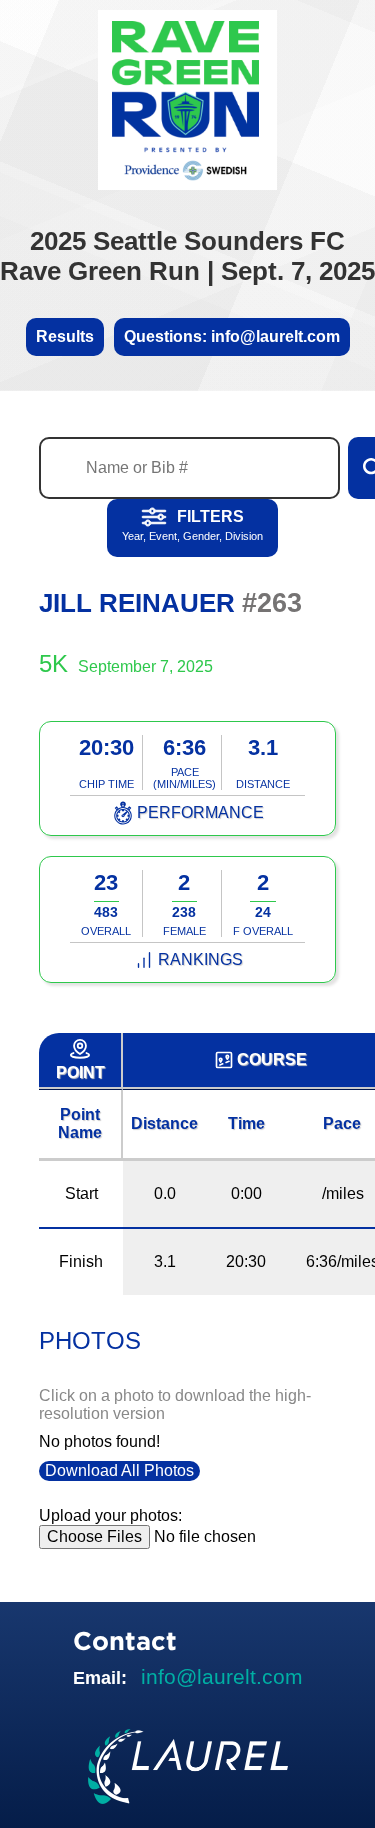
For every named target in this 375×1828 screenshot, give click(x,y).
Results (65, 336)
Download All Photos (119, 1470)
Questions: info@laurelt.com (232, 336)
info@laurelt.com (222, 1676)
